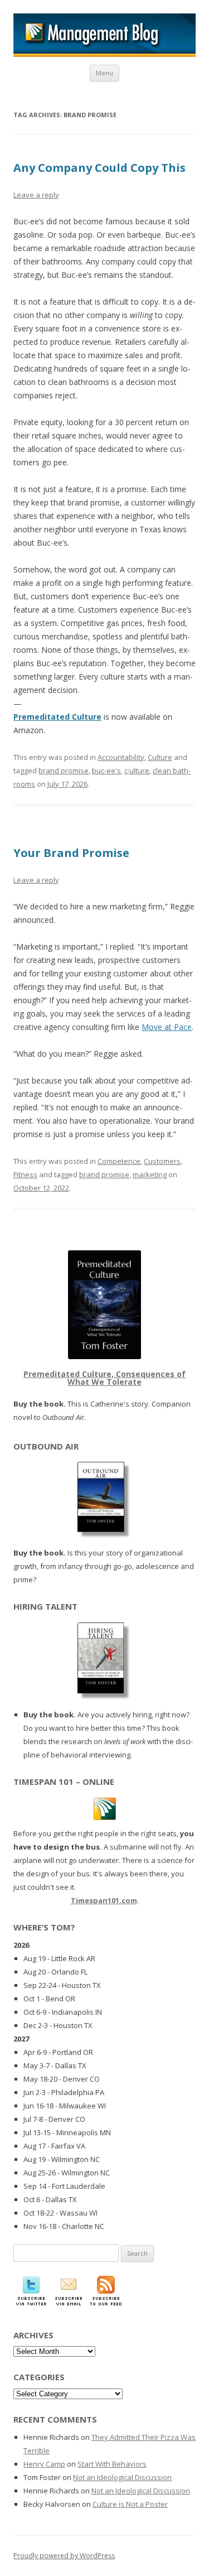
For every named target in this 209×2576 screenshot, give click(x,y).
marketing (150, 1174)
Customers (162, 1161)
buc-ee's (106, 771)
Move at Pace (167, 1027)
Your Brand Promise (71, 853)
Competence (119, 1161)
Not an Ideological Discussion (122, 2477)
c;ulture (137, 771)
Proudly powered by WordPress (64, 2556)
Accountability (121, 757)
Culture (160, 757)
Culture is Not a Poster (130, 2504)
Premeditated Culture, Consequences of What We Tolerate (104, 1378)
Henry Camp (44, 2464)
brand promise (64, 771)
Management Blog (104, 35)
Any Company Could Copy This (99, 168)
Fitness (25, 1174)
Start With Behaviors (112, 2464)
